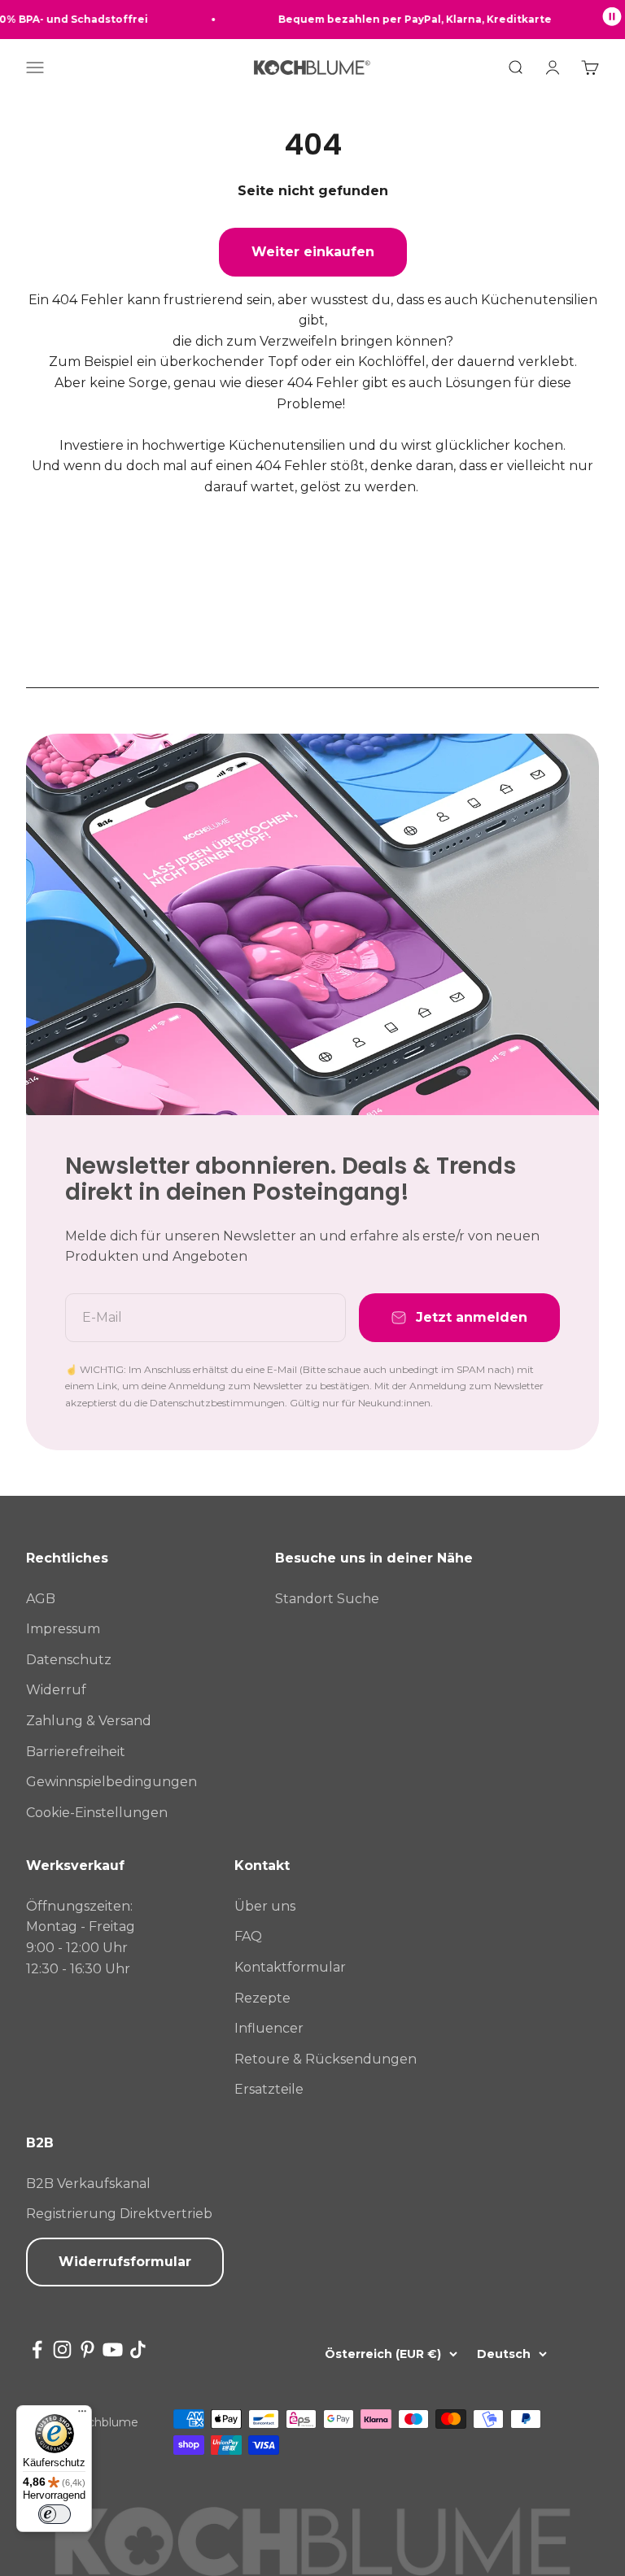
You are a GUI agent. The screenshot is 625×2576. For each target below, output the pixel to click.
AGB (41, 1599)
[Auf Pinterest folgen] (87, 2349)
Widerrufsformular (125, 2262)
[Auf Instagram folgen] (62, 2349)
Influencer (269, 2028)
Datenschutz (69, 1660)
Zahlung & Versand (89, 1721)
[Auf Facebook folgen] (37, 2349)
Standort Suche (327, 1599)
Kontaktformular (290, 1967)
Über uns (265, 1906)
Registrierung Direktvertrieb (119, 2214)
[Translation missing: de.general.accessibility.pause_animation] (612, 20)
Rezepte (262, 1998)
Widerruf (56, 1690)
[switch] (55, 2514)
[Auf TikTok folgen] (138, 2349)
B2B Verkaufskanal (88, 2184)
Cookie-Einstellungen (97, 1813)
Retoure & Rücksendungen (326, 2059)
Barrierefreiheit (76, 1752)
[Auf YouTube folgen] (113, 2349)
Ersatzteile (269, 2089)
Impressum (63, 1629)
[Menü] (82, 2415)
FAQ (248, 1936)
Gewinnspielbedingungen (111, 1782)
